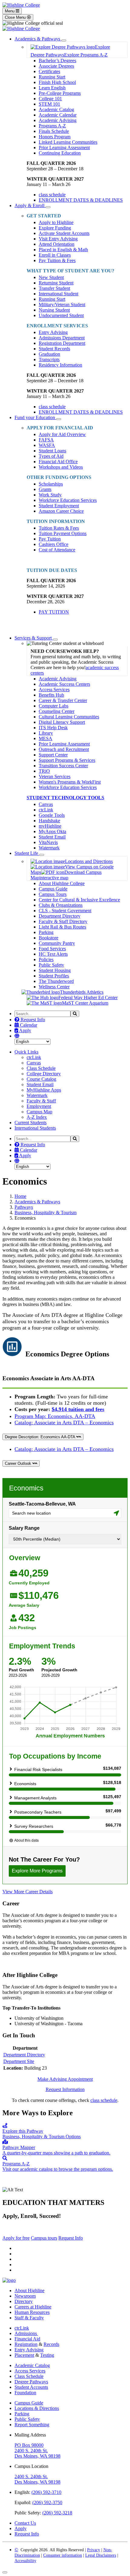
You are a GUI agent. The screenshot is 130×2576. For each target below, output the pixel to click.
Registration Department (62, 343)
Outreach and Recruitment (64, 749)
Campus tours (44, 2238)
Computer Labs (54, 706)
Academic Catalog (56, 109)
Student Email (52, 837)
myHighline (50, 826)
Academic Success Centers (64, 684)
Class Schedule (41, 1068)
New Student (51, 277)
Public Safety (51, 965)
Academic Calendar (58, 115)
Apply (25, 1030)
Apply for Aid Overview (62, 434)
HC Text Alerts (53, 954)
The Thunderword (56, 981)
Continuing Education (60, 153)
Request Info (32, 1020)
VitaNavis (48, 842)
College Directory (44, 1074)
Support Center (53, 755)
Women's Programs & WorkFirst (70, 782)
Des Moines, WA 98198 (37, 2456)
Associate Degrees (56, 66)
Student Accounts (31, 2387)
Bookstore (49, 938)
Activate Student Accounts (64, 233)
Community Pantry (57, 943)
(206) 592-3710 (46, 2492)
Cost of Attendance (57, 550)
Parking (46, 932)
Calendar (28, 1025)
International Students (35, 1128)
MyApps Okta (52, 831)
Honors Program (55, 137)
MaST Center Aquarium (85, 1003)
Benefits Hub (51, 695)
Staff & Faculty (29, 2318)
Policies (46, 959)
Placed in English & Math (63, 250)
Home (20, 1196)
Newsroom (25, 2296)
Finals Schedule (54, 131)
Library (46, 733)
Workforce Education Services (68, 500)
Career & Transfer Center (63, 700)
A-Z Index (37, 1117)
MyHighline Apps (44, 1090)
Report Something (32, 2425)
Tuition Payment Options (63, 533)
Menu (10, 11)
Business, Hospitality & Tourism (45, 1213)
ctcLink (46, 810)
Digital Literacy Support (62, 722)
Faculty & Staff (41, 1101)
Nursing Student (54, 310)
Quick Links (26, 1052)
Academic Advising (58, 120)
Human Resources (32, 2312)
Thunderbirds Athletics (82, 992)
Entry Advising (53, 332)
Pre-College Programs (60, 93)
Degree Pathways (31, 2382)
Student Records (54, 349)
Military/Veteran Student (62, 305)
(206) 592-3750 (47, 2502)
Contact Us (25, 2523)
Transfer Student (54, 288)
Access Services (54, 690)
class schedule (104, 2100)
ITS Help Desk (53, 728)
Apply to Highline (56, 222)
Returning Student (56, 283)
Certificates (49, 71)
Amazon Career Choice (61, 511)
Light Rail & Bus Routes (62, 927)
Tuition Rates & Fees (59, 528)
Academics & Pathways (38, 39)
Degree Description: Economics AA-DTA (41, 1437)
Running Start (52, 77)
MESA (45, 738)
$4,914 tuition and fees (78, 1409)
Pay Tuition (50, 539)
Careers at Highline (33, 2307)
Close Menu (16, 17)
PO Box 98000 (29, 2445)
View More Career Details (28, 1892)
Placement (24, 2355)
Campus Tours (53, 894)
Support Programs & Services (67, 760)
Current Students (31, 1123)
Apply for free (16, 2238)
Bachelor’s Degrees (57, 61)
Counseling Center (57, 711)
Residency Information (60, 365)
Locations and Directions (89, 861)
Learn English (52, 88)
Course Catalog (41, 1079)
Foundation (25, 2393)
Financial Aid (27, 2339)
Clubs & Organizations (61, 905)
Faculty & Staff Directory (63, 921)
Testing (47, 2355)
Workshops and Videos (61, 467)
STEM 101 (49, 104)
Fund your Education (35, 417)
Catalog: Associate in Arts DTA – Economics (64, 1423)
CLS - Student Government (65, 911)
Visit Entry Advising (58, 239)
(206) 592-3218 (57, 2513)
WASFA (47, 445)
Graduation (49, 354)
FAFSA (46, 440)
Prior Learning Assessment (64, 148)
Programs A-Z (52, 126)
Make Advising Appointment (65, 2079)
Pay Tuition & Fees (57, 260)
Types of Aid (51, 456)
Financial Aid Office (58, 462)
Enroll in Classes (55, 255)
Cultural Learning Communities (69, 717)
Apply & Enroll (30, 205)
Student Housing (55, 970)
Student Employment (59, 506)
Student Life (27, 853)
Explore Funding (55, 228)
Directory (24, 2301)
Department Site (19, 2061)
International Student (58, 294)
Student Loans (52, 451)
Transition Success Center (63, 766)
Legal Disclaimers (101, 2555)
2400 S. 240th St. (31, 2451)
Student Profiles (54, 976)
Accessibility (25, 2561)
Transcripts (49, 359)
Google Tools (52, 815)
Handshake (49, 821)
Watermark (49, 848)
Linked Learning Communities (68, 142)
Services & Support (34, 638)
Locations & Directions (37, 2408)
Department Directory (60, 916)
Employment (39, 1106)
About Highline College (62, 883)
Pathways (24, 1207)
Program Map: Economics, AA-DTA (55, 1416)
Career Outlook (19, 1463)
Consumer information (63, 2555)
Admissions (26, 2333)
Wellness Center (54, 987)
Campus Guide (53, 889)
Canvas (46, 804)
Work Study (50, 495)
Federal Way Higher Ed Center (88, 998)
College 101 (50, 99)
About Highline (29, 2290)
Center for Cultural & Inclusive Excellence (79, 900)
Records (51, 2344)
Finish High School (57, 82)
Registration (26, 2344)
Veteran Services (55, 776)
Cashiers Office (54, 544)
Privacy (94, 2550)
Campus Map (39, 1112)
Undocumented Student (61, 315)
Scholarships (51, 484)
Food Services (52, 949)
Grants (45, 489)
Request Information (65, 2089)
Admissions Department (62, 338)
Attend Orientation (57, 244)
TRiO (44, 771)
